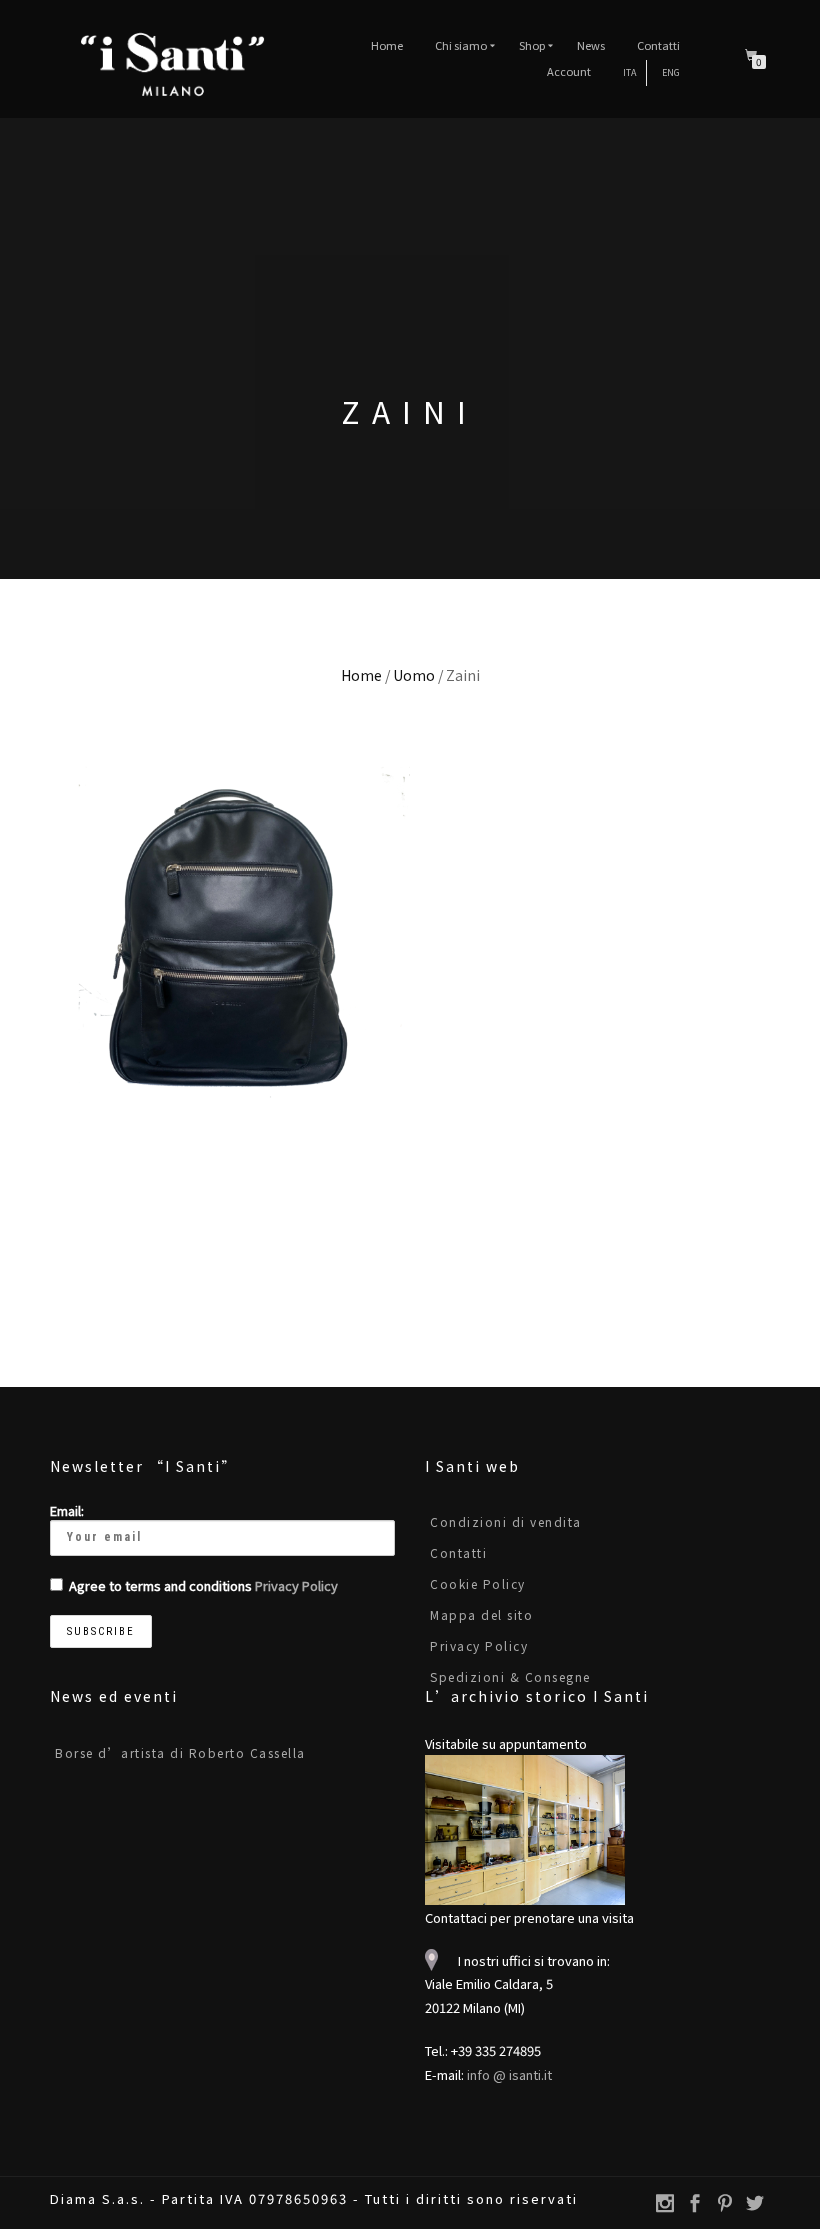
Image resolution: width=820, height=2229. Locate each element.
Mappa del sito (481, 1614)
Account (569, 71)
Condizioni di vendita (506, 1521)
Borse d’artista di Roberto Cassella (180, 1752)
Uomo (414, 675)
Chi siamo (461, 45)
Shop (532, 45)
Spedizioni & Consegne (510, 1676)
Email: (67, 1510)
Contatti (658, 45)
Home (387, 45)
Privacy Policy (296, 1585)
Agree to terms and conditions (203, 1585)
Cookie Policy (478, 1583)
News (591, 45)
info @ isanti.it (509, 2074)
